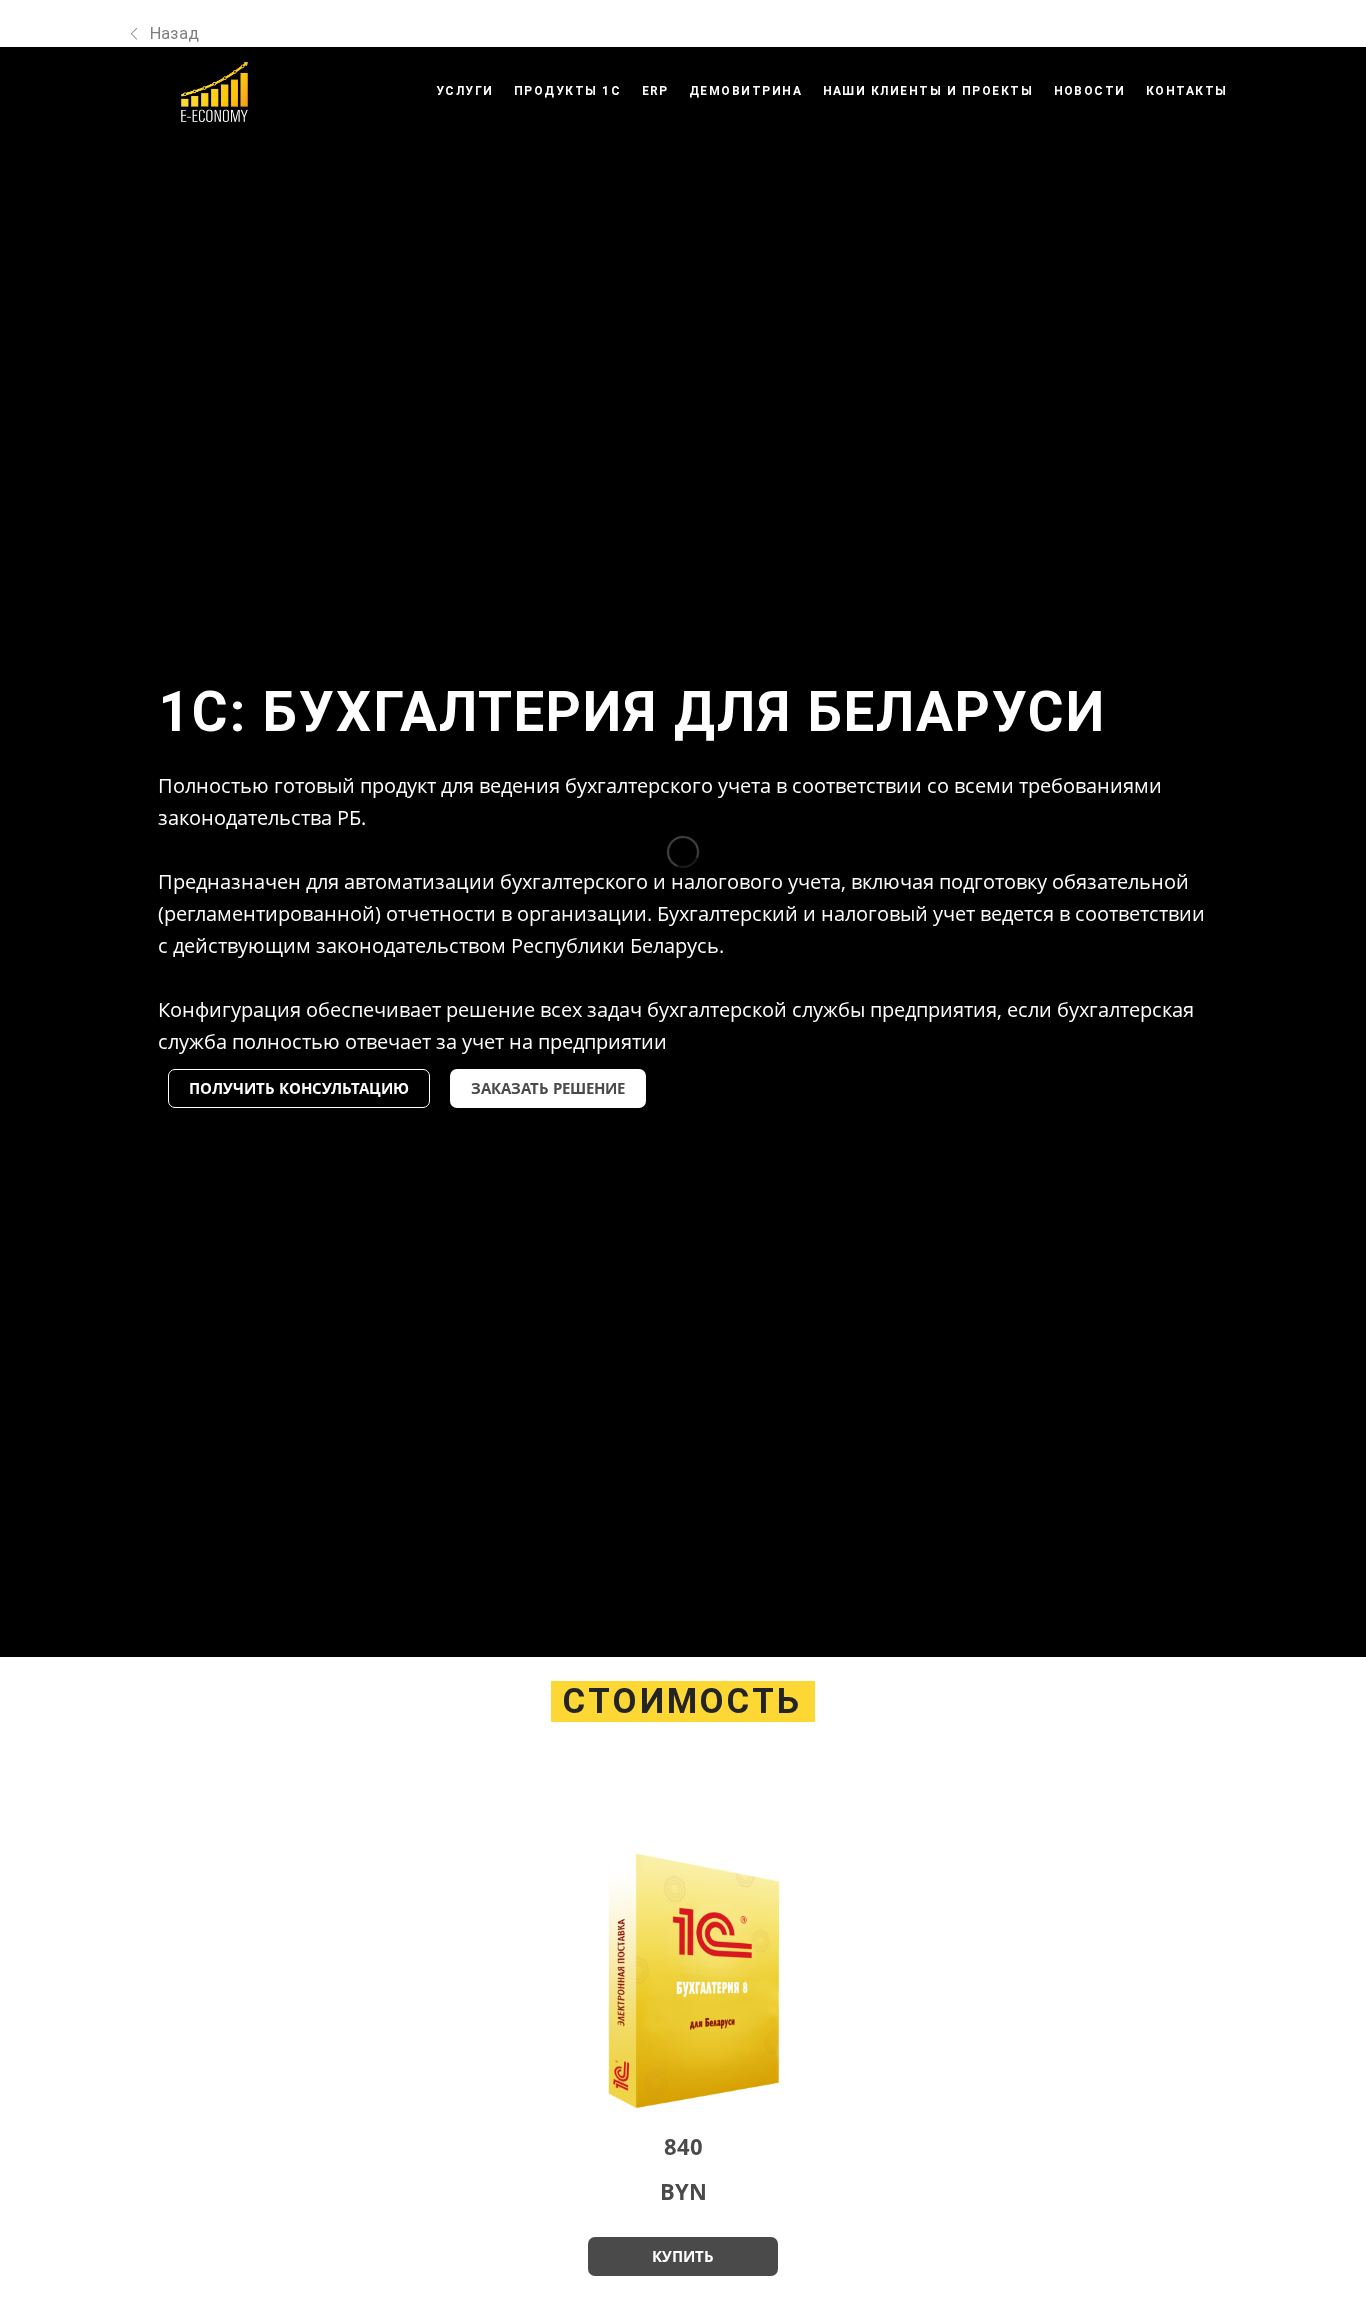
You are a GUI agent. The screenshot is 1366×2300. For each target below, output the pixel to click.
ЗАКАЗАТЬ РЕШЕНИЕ (548, 1088)
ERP (656, 91)
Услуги (465, 91)
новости (1090, 91)
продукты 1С (568, 91)
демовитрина (746, 91)
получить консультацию (299, 1088)
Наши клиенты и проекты (928, 91)
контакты (1187, 91)
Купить (683, 2256)
